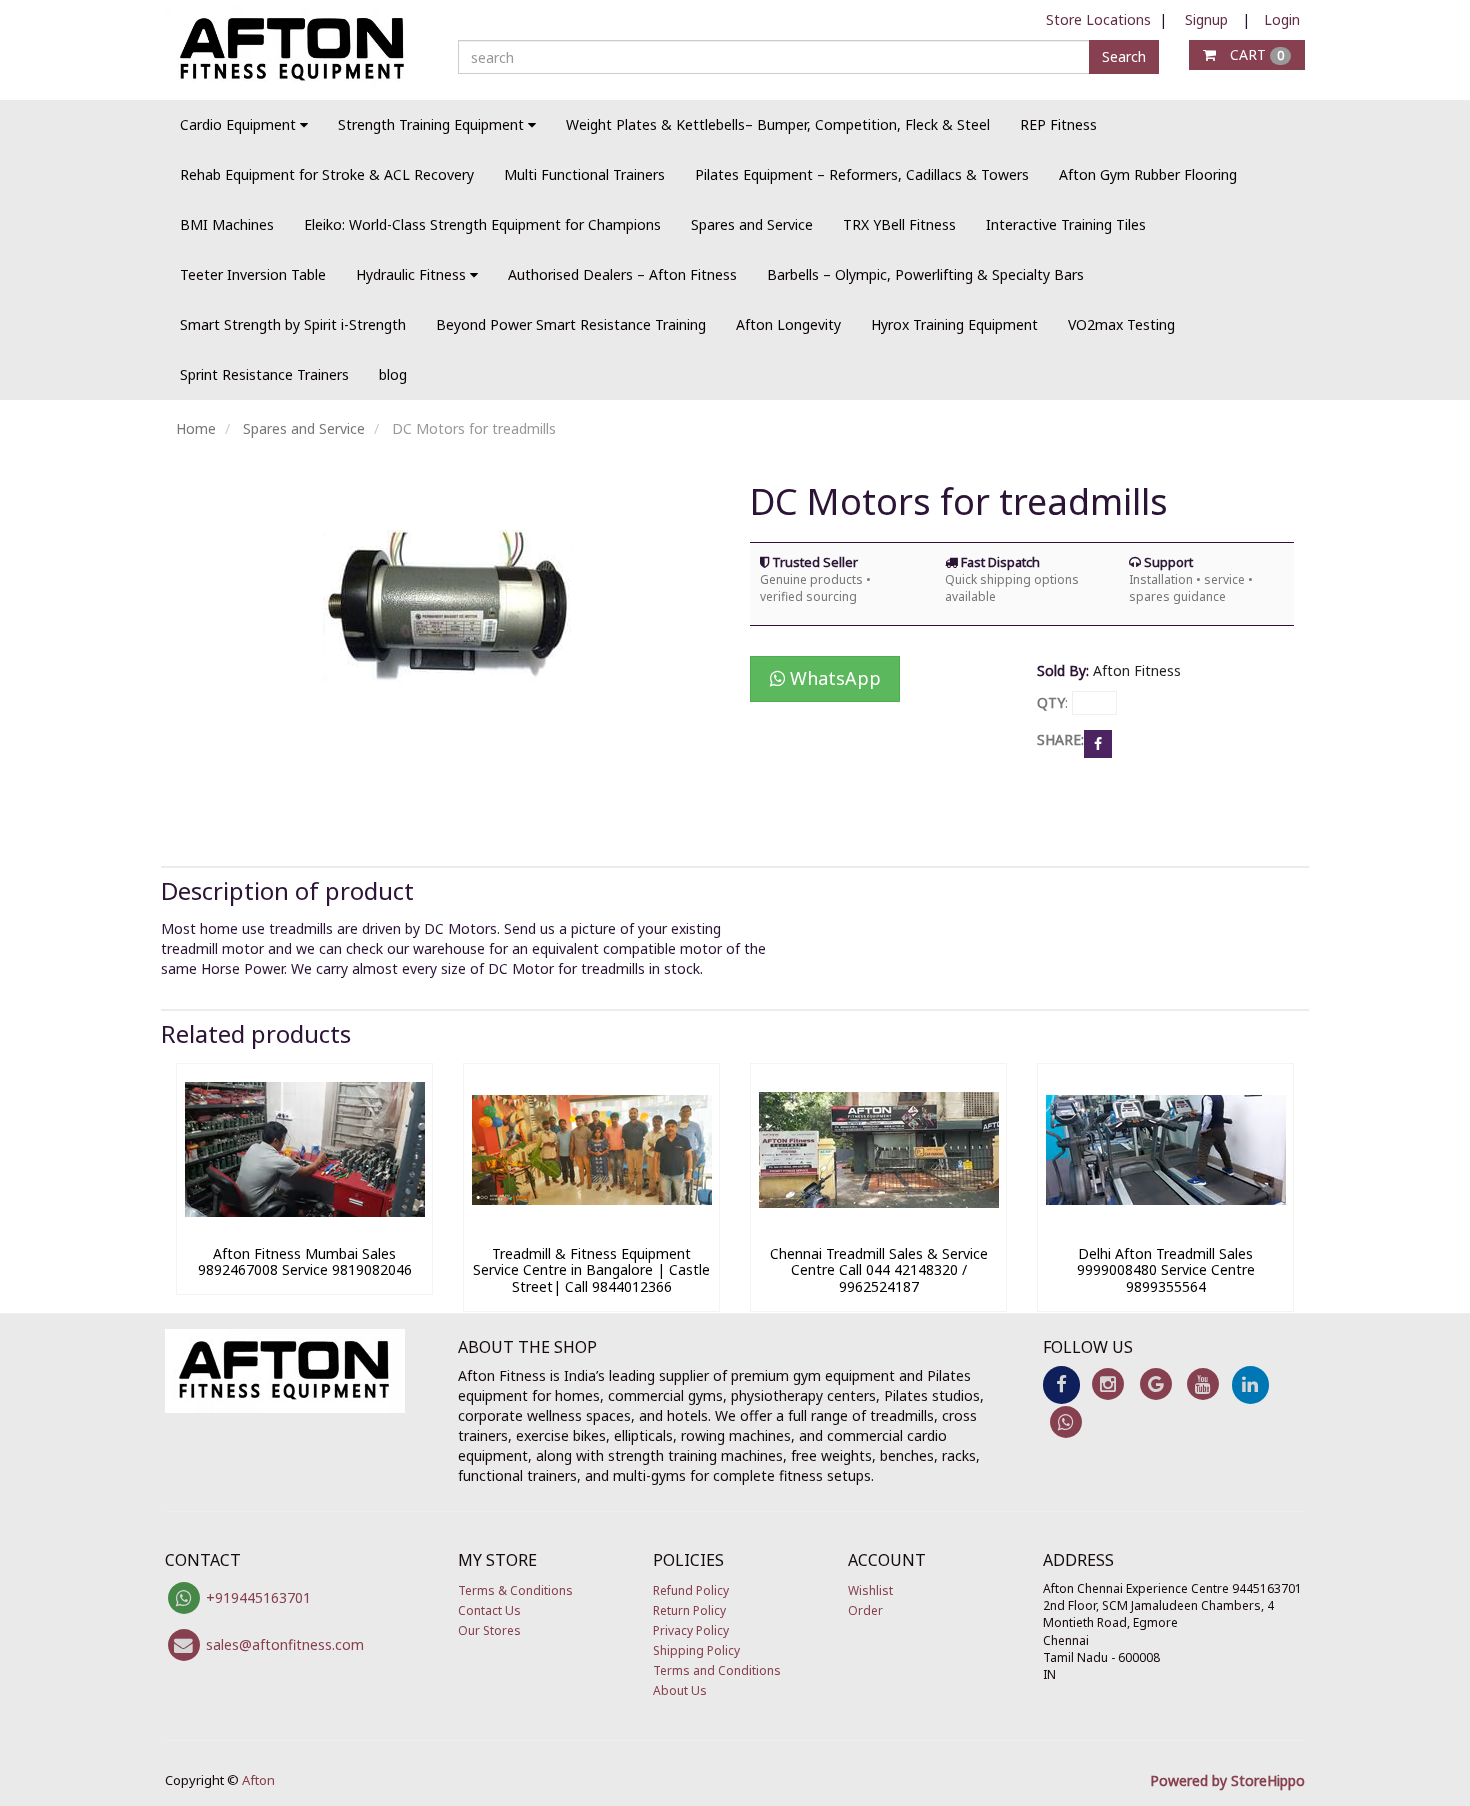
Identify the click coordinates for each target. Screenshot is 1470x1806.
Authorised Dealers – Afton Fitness (622, 274)
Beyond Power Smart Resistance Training (571, 324)
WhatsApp (833, 678)
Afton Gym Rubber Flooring (1148, 174)
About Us (680, 1690)
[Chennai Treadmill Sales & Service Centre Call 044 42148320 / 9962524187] (878, 1225)
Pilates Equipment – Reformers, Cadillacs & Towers (862, 174)
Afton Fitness (1137, 670)
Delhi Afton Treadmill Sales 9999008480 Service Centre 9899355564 (1166, 1270)
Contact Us (489, 1610)
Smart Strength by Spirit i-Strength (293, 324)
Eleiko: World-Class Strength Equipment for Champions (482, 224)
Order (865, 1610)
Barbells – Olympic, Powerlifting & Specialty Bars (925, 274)
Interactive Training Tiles (1066, 224)
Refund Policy (691, 1590)
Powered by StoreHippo (1227, 1780)
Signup (1206, 19)
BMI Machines (227, 224)
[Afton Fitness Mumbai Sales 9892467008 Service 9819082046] (304, 1225)
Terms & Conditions (515, 1590)
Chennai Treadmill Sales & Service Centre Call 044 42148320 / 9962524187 (879, 1270)
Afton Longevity (788, 324)
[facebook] (1061, 1383)
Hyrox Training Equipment (954, 324)
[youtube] (1202, 1383)
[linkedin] (1250, 1383)
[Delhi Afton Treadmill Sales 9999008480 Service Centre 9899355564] (1165, 1225)
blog (393, 374)
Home (196, 428)
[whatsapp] (1066, 1420)
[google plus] (1155, 1383)
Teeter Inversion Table (253, 274)
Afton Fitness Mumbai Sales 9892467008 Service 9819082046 (305, 1262)
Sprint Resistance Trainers (264, 374)
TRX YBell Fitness (899, 224)
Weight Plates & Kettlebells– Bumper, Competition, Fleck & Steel (778, 124)
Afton (258, 1780)
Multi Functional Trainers (584, 174)
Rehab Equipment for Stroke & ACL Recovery (327, 174)
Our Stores (489, 1630)
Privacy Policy (691, 1630)
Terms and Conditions (717, 1670)
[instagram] (1108, 1383)
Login (1282, 19)
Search (1124, 56)
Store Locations (1098, 19)
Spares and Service (752, 224)
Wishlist (870, 1590)
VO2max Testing (1121, 324)
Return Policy (689, 1610)
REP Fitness (1058, 124)
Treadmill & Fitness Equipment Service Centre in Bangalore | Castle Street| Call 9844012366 (591, 1270)
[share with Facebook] (1098, 742)
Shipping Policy (696, 1650)
